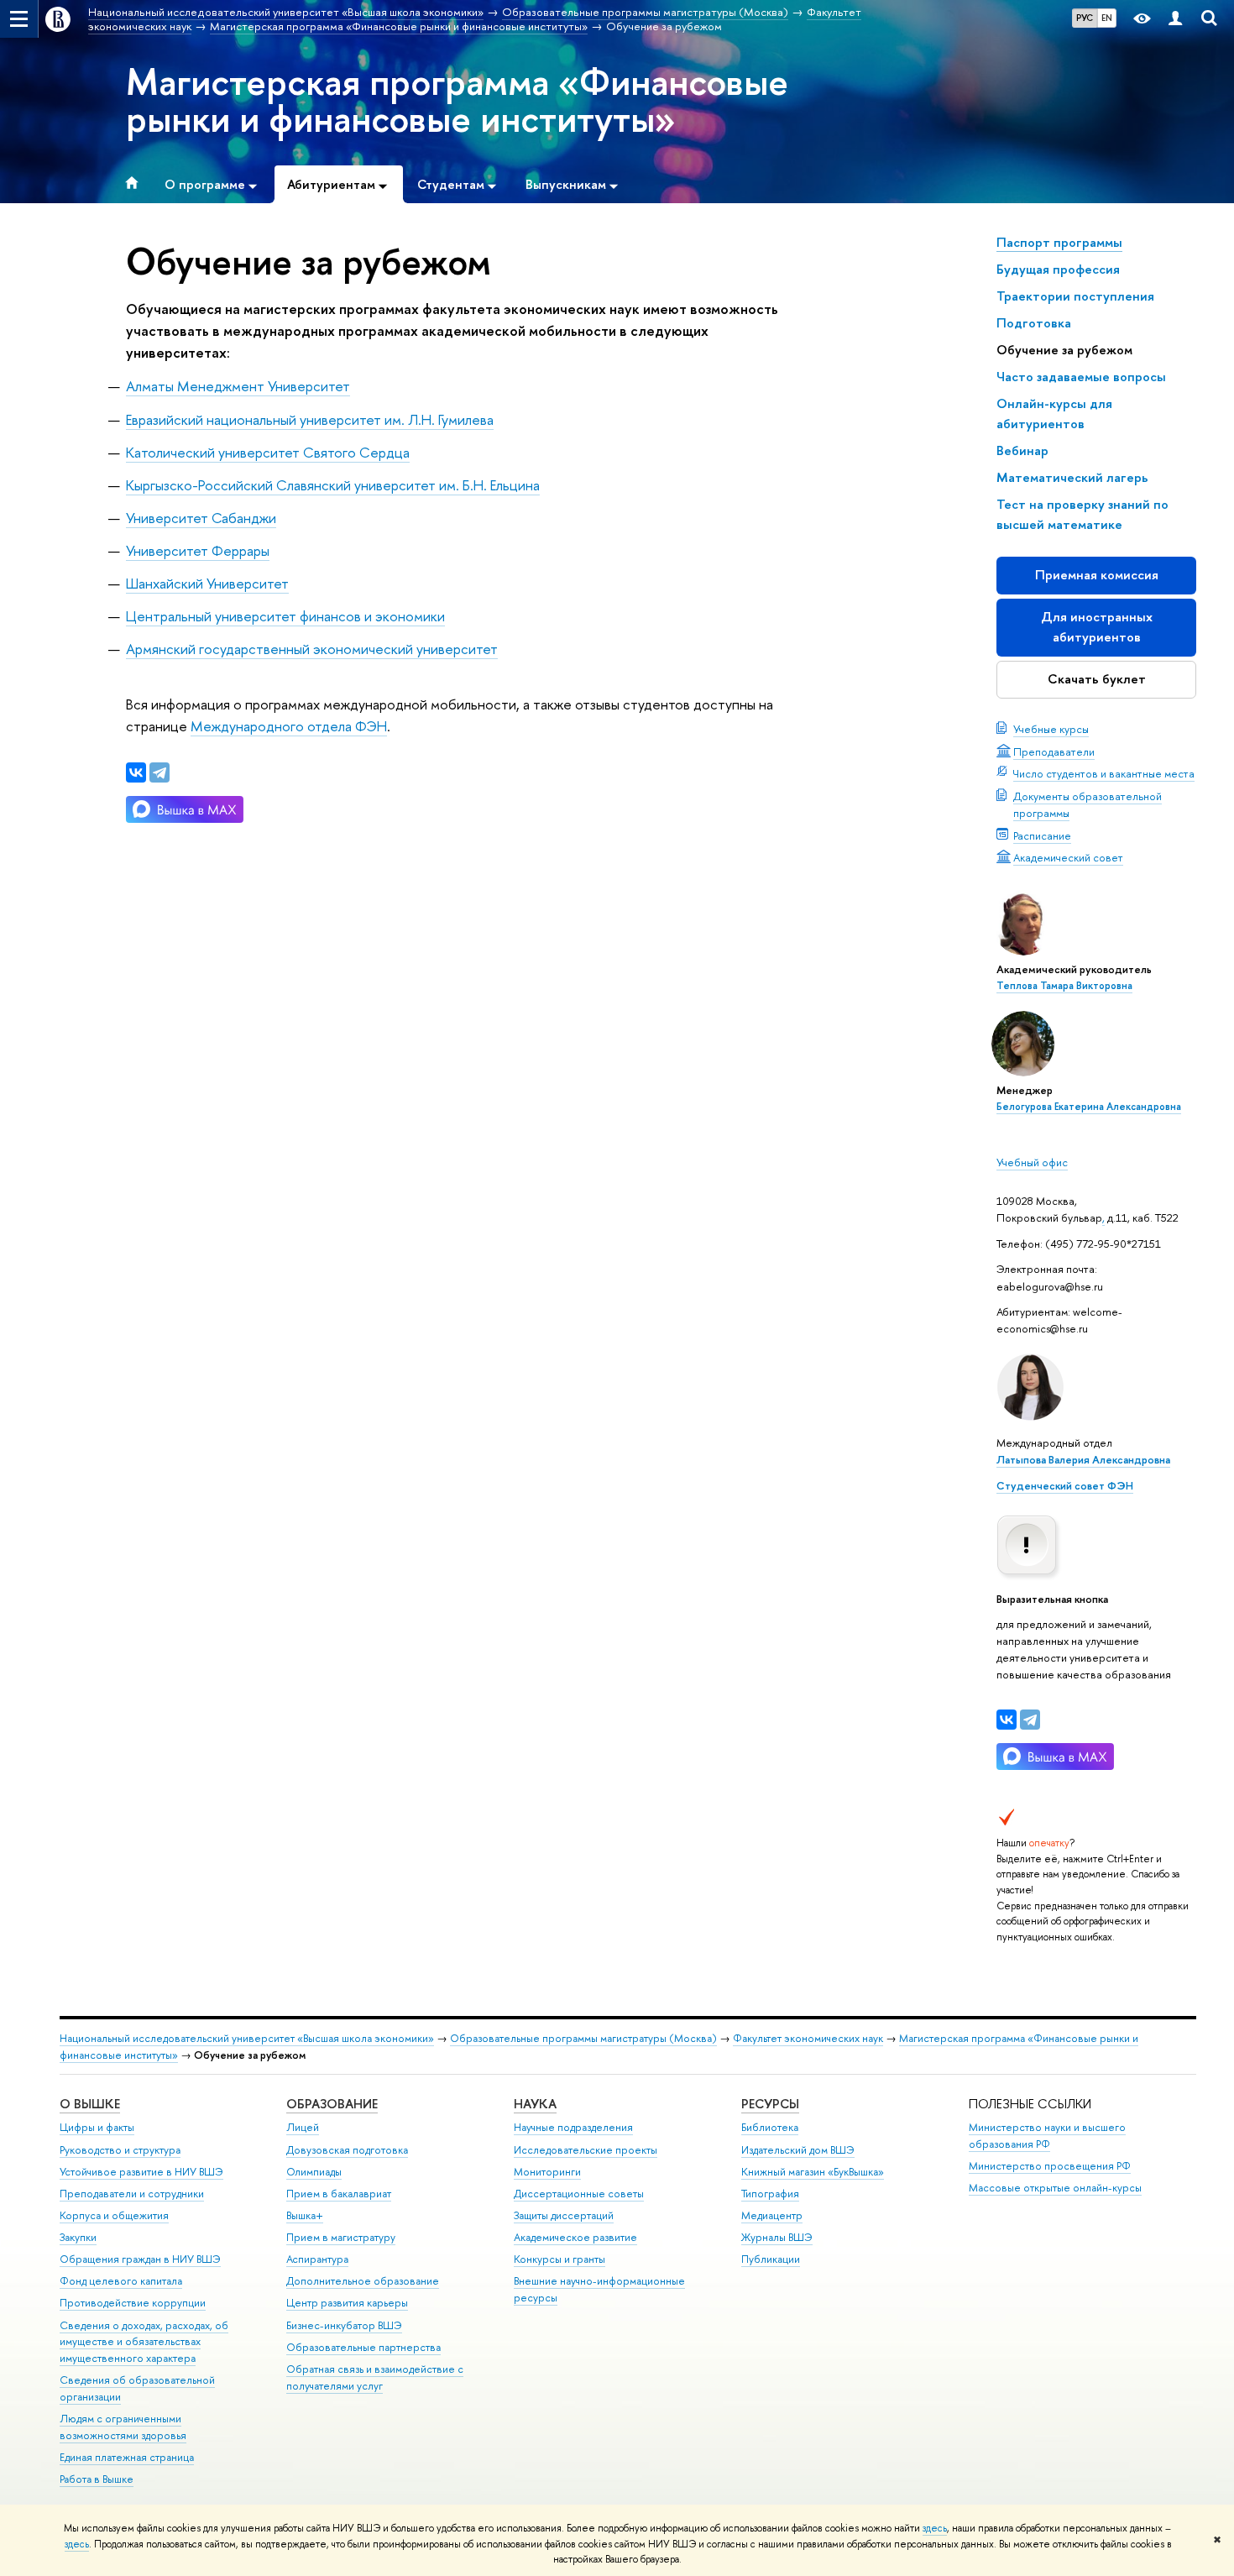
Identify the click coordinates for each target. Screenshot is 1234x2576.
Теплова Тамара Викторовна (1064, 986)
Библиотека (770, 2127)
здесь (935, 2528)
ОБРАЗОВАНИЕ (332, 2104)
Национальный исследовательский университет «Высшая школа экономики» (247, 2038)
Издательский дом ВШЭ (798, 2150)
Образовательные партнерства (363, 2347)
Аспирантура (317, 2259)
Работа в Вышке (97, 2479)
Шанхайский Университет (207, 583)
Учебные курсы (1051, 729)
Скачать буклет (1097, 679)
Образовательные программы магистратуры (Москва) (583, 2038)
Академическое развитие (575, 2237)
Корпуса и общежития (114, 2215)
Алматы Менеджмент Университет (238, 386)
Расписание (1042, 835)
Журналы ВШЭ (777, 2237)
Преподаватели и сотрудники (132, 2194)
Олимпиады (314, 2172)
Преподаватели (1054, 751)
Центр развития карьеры (347, 2303)
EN (1107, 18)
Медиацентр (772, 2215)
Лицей (303, 2127)
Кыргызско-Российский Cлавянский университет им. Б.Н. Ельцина (333, 485)
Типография (770, 2194)
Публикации (771, 2259)
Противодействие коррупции (133, 2303)
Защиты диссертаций (564, 2215)
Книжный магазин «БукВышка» (813, 2172)
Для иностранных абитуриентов (1097, 627)
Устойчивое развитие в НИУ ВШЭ (141, 2172)
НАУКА (535, 2104)
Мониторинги (547, 2172)
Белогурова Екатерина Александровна (1089, 1107)
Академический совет (1068, 857)
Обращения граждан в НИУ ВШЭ (140, 2259)
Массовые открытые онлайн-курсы (1055, 2188)
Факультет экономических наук (808, 2038)
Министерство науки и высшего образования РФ (1047, 2136)
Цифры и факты (97, 2127)
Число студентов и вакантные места (1104, 773)
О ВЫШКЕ (90, 2104)
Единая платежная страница (127, 2457)
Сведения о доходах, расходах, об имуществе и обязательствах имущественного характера (144, 2342)
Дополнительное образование (363, 2281)
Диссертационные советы (579, 2194)
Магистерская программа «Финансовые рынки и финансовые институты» (457, 100)
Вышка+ (305, 2215)
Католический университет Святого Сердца (268, 452)
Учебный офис (1032, 1162)
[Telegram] (1030, 1720)
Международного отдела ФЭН (289, 726)
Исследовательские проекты (586, 2150)
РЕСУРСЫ (770, 2104)
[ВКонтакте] (1007, 1720)
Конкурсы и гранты (559, 2259)
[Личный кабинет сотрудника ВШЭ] (1175, 19)
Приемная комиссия (1097, 575)
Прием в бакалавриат (339, 2194)
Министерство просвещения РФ (1050, 2166)
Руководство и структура (120, 2150)
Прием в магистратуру (341, 2237)
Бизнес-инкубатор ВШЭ (344, 2325)
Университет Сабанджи (201, 518)
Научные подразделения (573, 2127)
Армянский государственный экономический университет (312, 649)
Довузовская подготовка (347, 2150)
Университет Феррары (198, 550)
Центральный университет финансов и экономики (285, 616)
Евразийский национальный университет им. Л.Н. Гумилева (310, 419)
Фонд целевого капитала (121, 2281)
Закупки (78, 2237)
